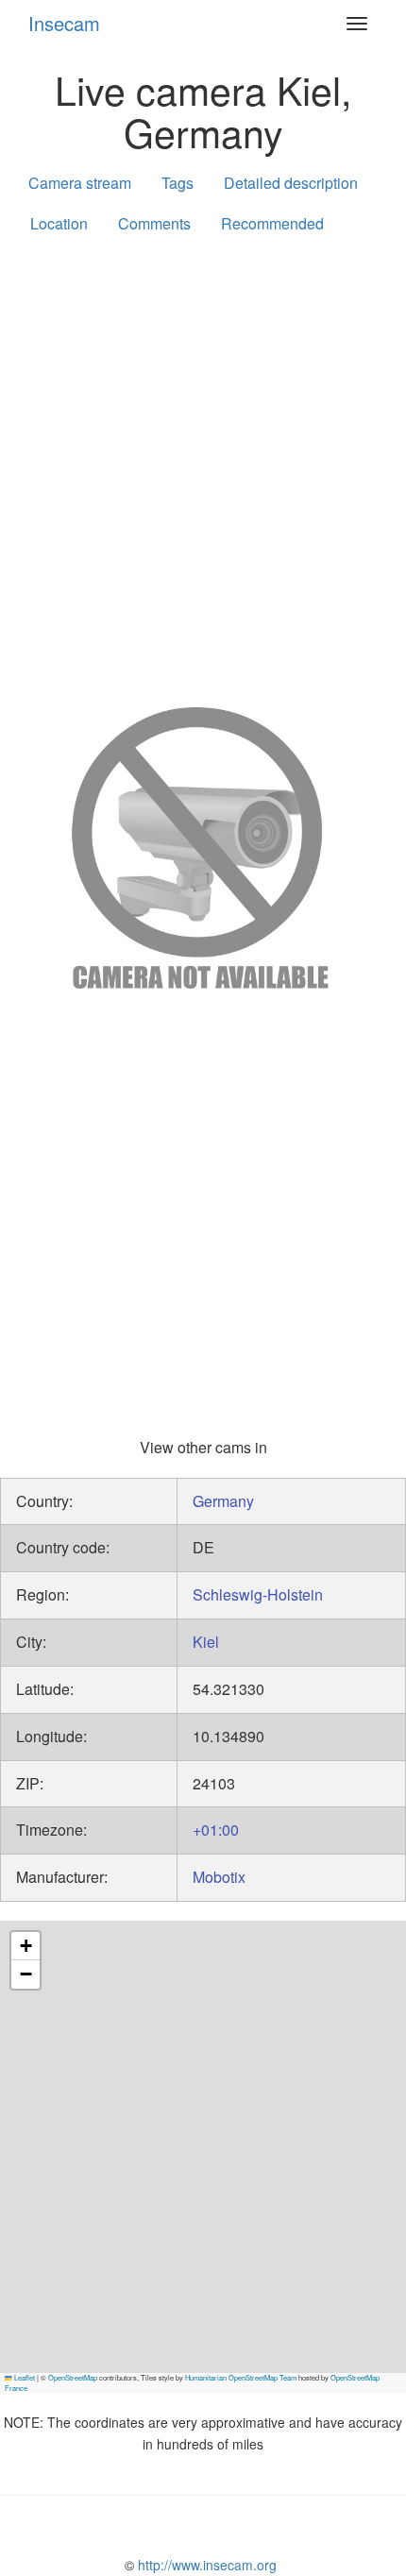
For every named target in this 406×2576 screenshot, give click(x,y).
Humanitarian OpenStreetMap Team (241, 2377)
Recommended (272, 223)
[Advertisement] (203, 466)
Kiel (206, 1642)
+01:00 (216, 1830)
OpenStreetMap (73, 2377)
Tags (178, 183)
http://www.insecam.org (205, 2565)
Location (59, 223)
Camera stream (80, 183)
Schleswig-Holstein (258, 1594)
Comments (154, 223)
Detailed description (291, 183)
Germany (223, 1501)
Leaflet (24, 2377)
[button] (25, 1946)
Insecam (64, 23)
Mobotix (219, 1877)
